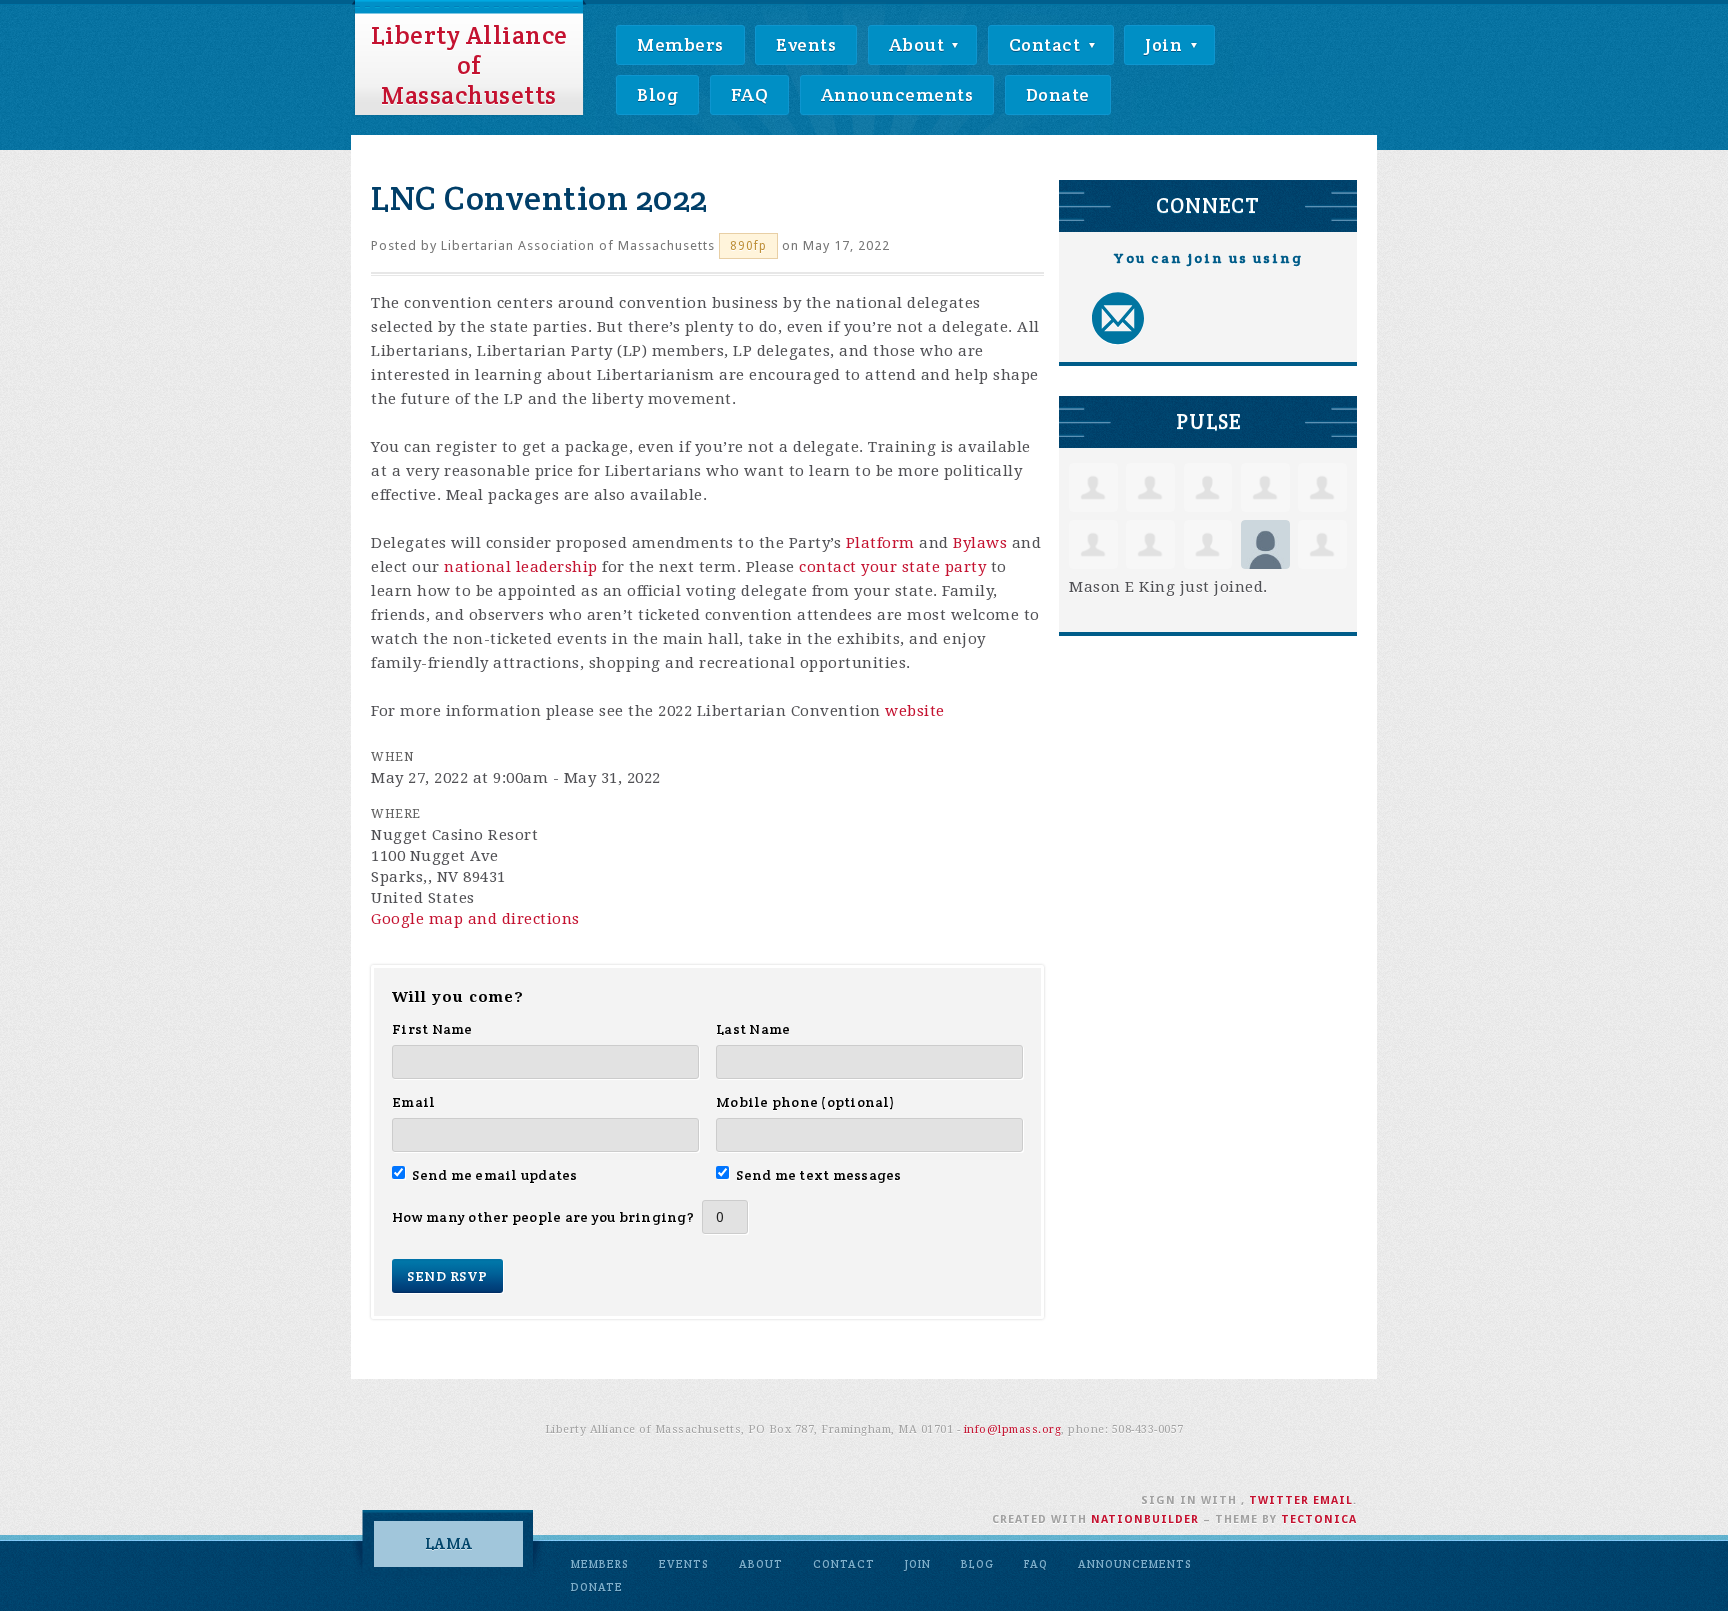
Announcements (897, 94)
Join (1166, 44)
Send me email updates (495, 1175)
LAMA (449, 1543)
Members (680, 44)
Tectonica (1319, 1519)
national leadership (521, 567)
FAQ (750, 94)
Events (806, 44)
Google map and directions (475, 919)
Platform (880, 543)
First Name (432, 1029)
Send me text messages (819, 1175)
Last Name (753, 1029)
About (919, 44)
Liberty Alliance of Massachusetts (469, 65)
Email (413, 1102)
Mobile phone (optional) (805, 1102)
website (915, 711)
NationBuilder (1145, 1519)
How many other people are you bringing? (543, 1217)
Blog (657, 94)
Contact (1047, 44)
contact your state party (892, 567)
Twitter (1279, 1500)
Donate (1058, 94)
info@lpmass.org (1013, 1429)
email (1333, 1500)
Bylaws (980, 543)
